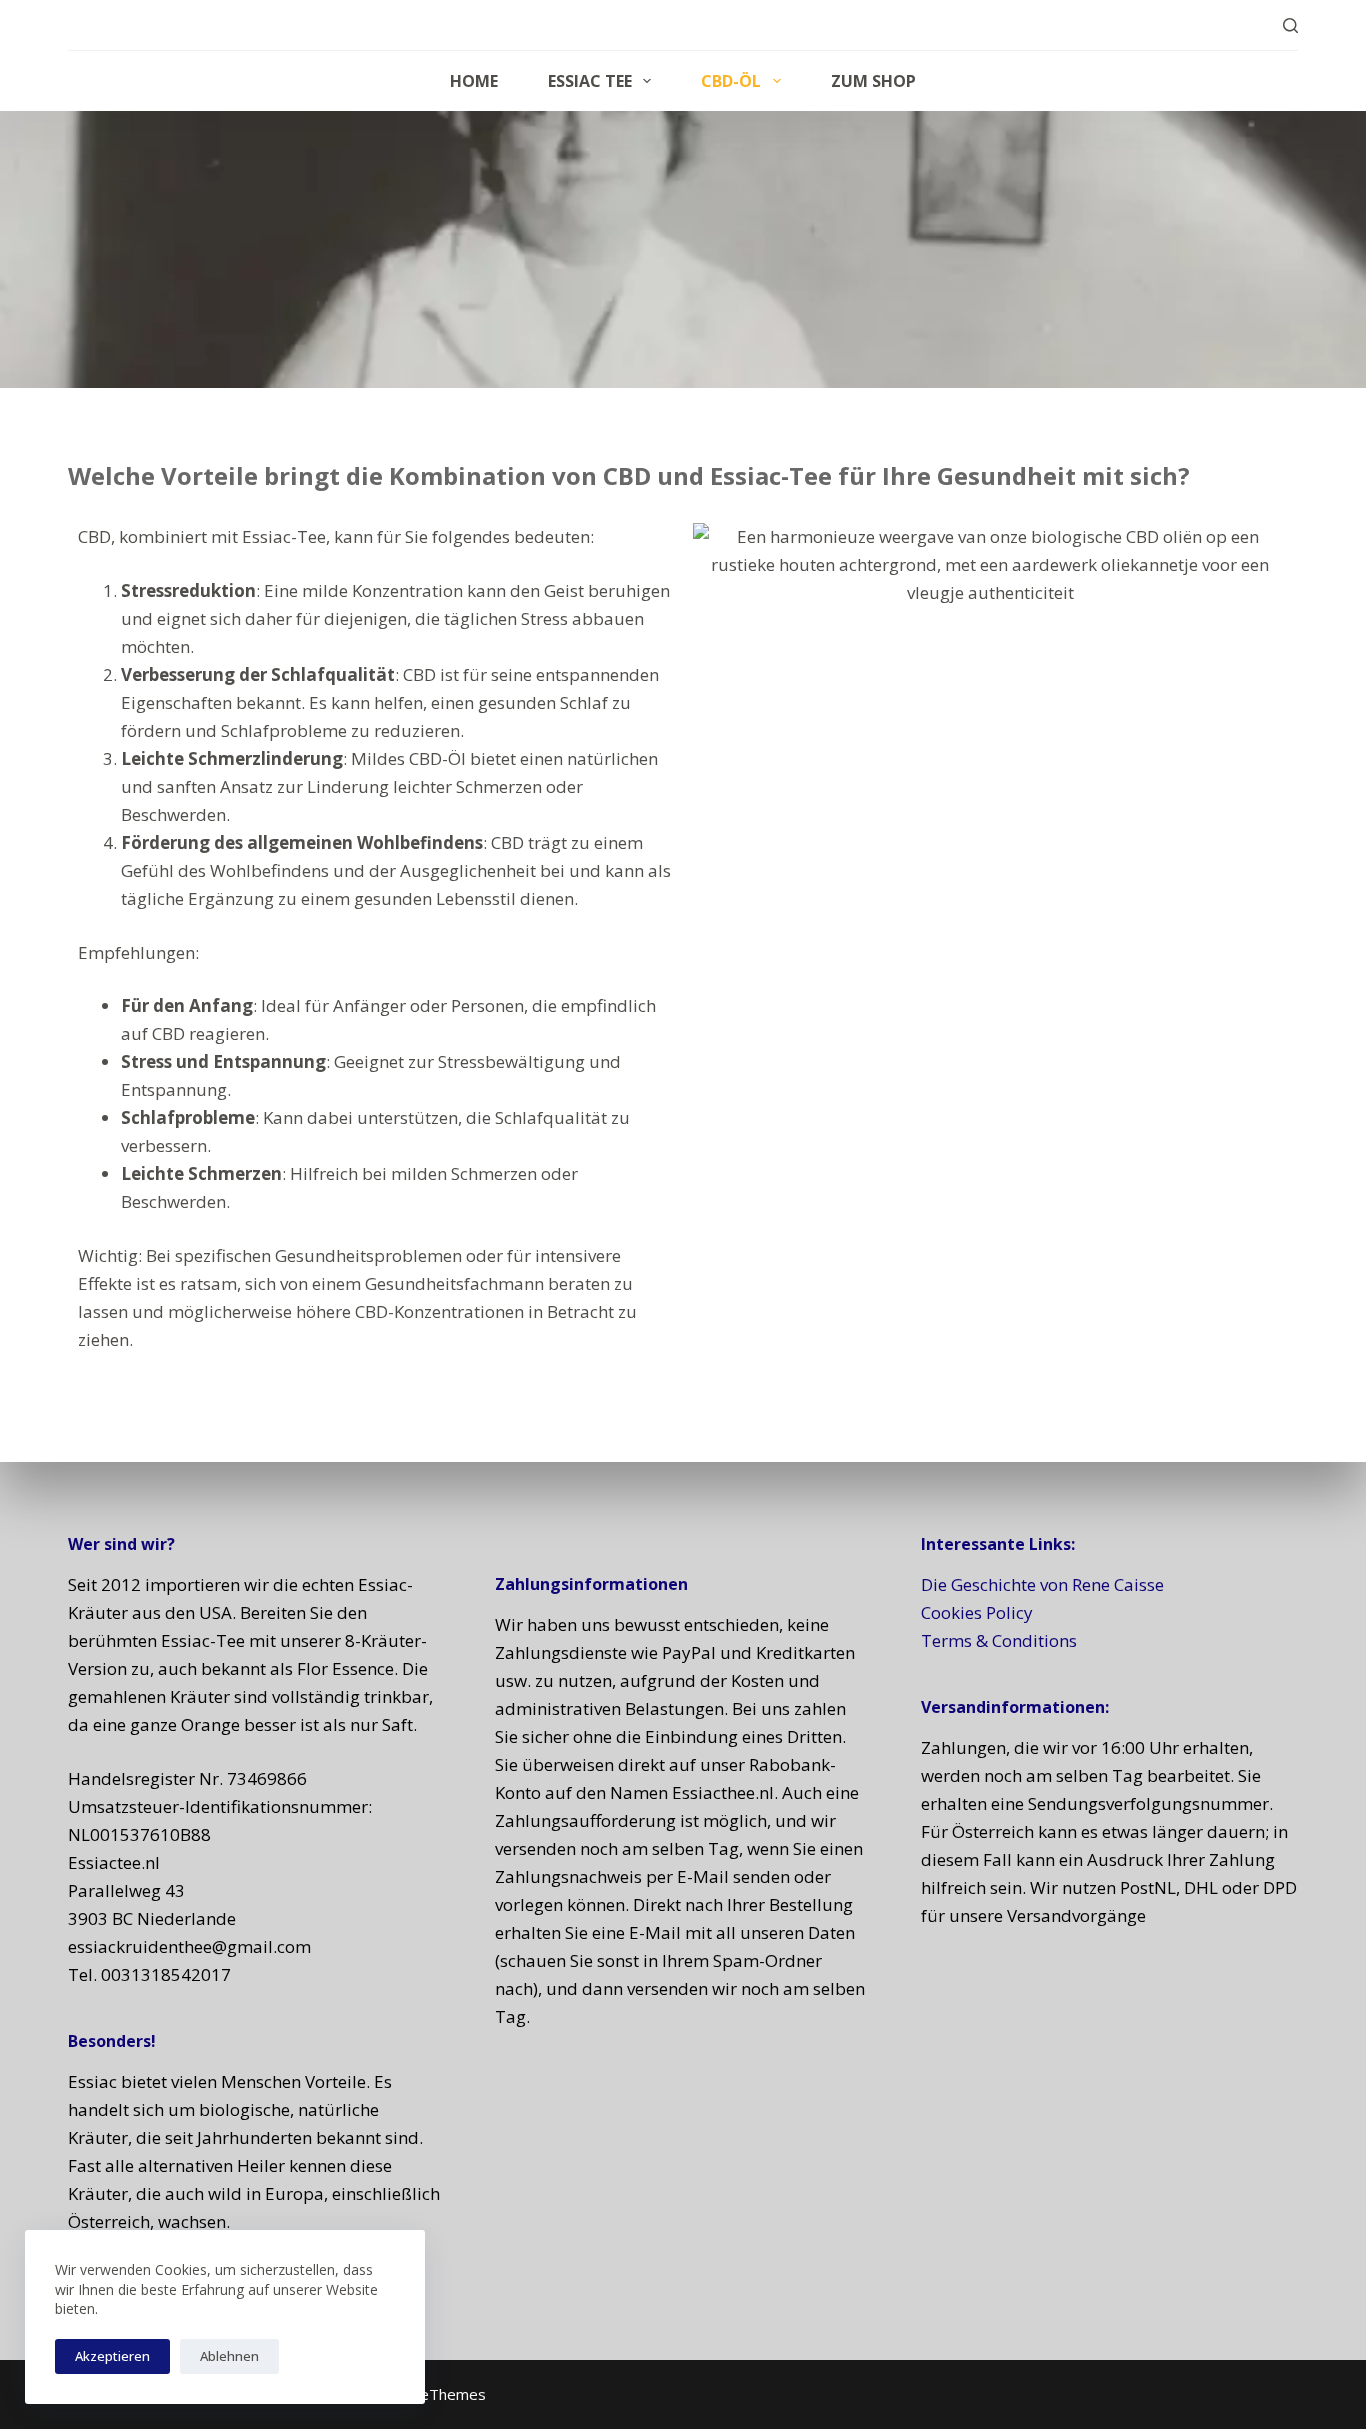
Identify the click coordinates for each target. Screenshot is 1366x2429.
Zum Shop (873, 81)
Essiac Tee (590, 81)
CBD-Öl (731, 81)
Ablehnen (229, 2356)
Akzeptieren (112, 2356)
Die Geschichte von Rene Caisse (1042, 1584)
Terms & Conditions (999, 1640)
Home (474, 81)
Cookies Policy (977, 1612)
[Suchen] (1290, 25)
